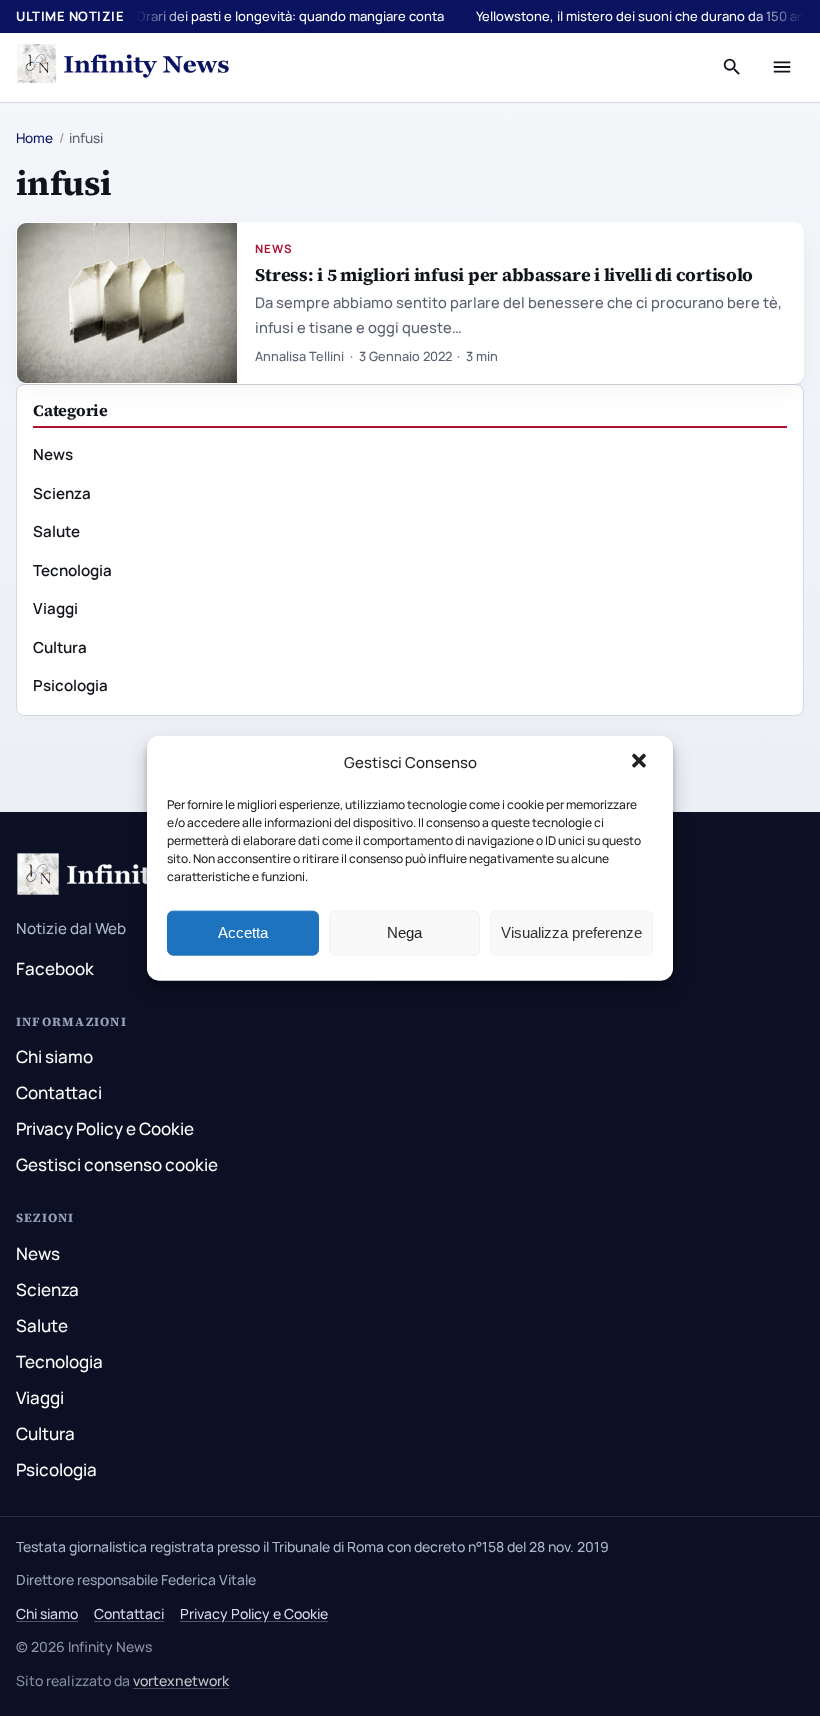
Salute (56, 531)
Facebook (55, 968)
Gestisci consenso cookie (117, 1164)
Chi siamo (54, 1056)
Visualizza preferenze (571, 932)
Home (34, 138)
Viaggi (55, 608)
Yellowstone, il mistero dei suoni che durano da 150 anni (646, 16)
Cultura (60, 647)
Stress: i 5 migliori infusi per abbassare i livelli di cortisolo (504, 274)
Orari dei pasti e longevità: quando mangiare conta (290, 16)
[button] (641, 763)
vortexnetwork (181, 1680)
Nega (404, 932)
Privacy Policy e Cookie (105, 1128)
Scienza (62, 493)
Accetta (243, 932)
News (274, 248)
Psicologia (70, 685)
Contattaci (59, 1092)
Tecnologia (72, 570)
